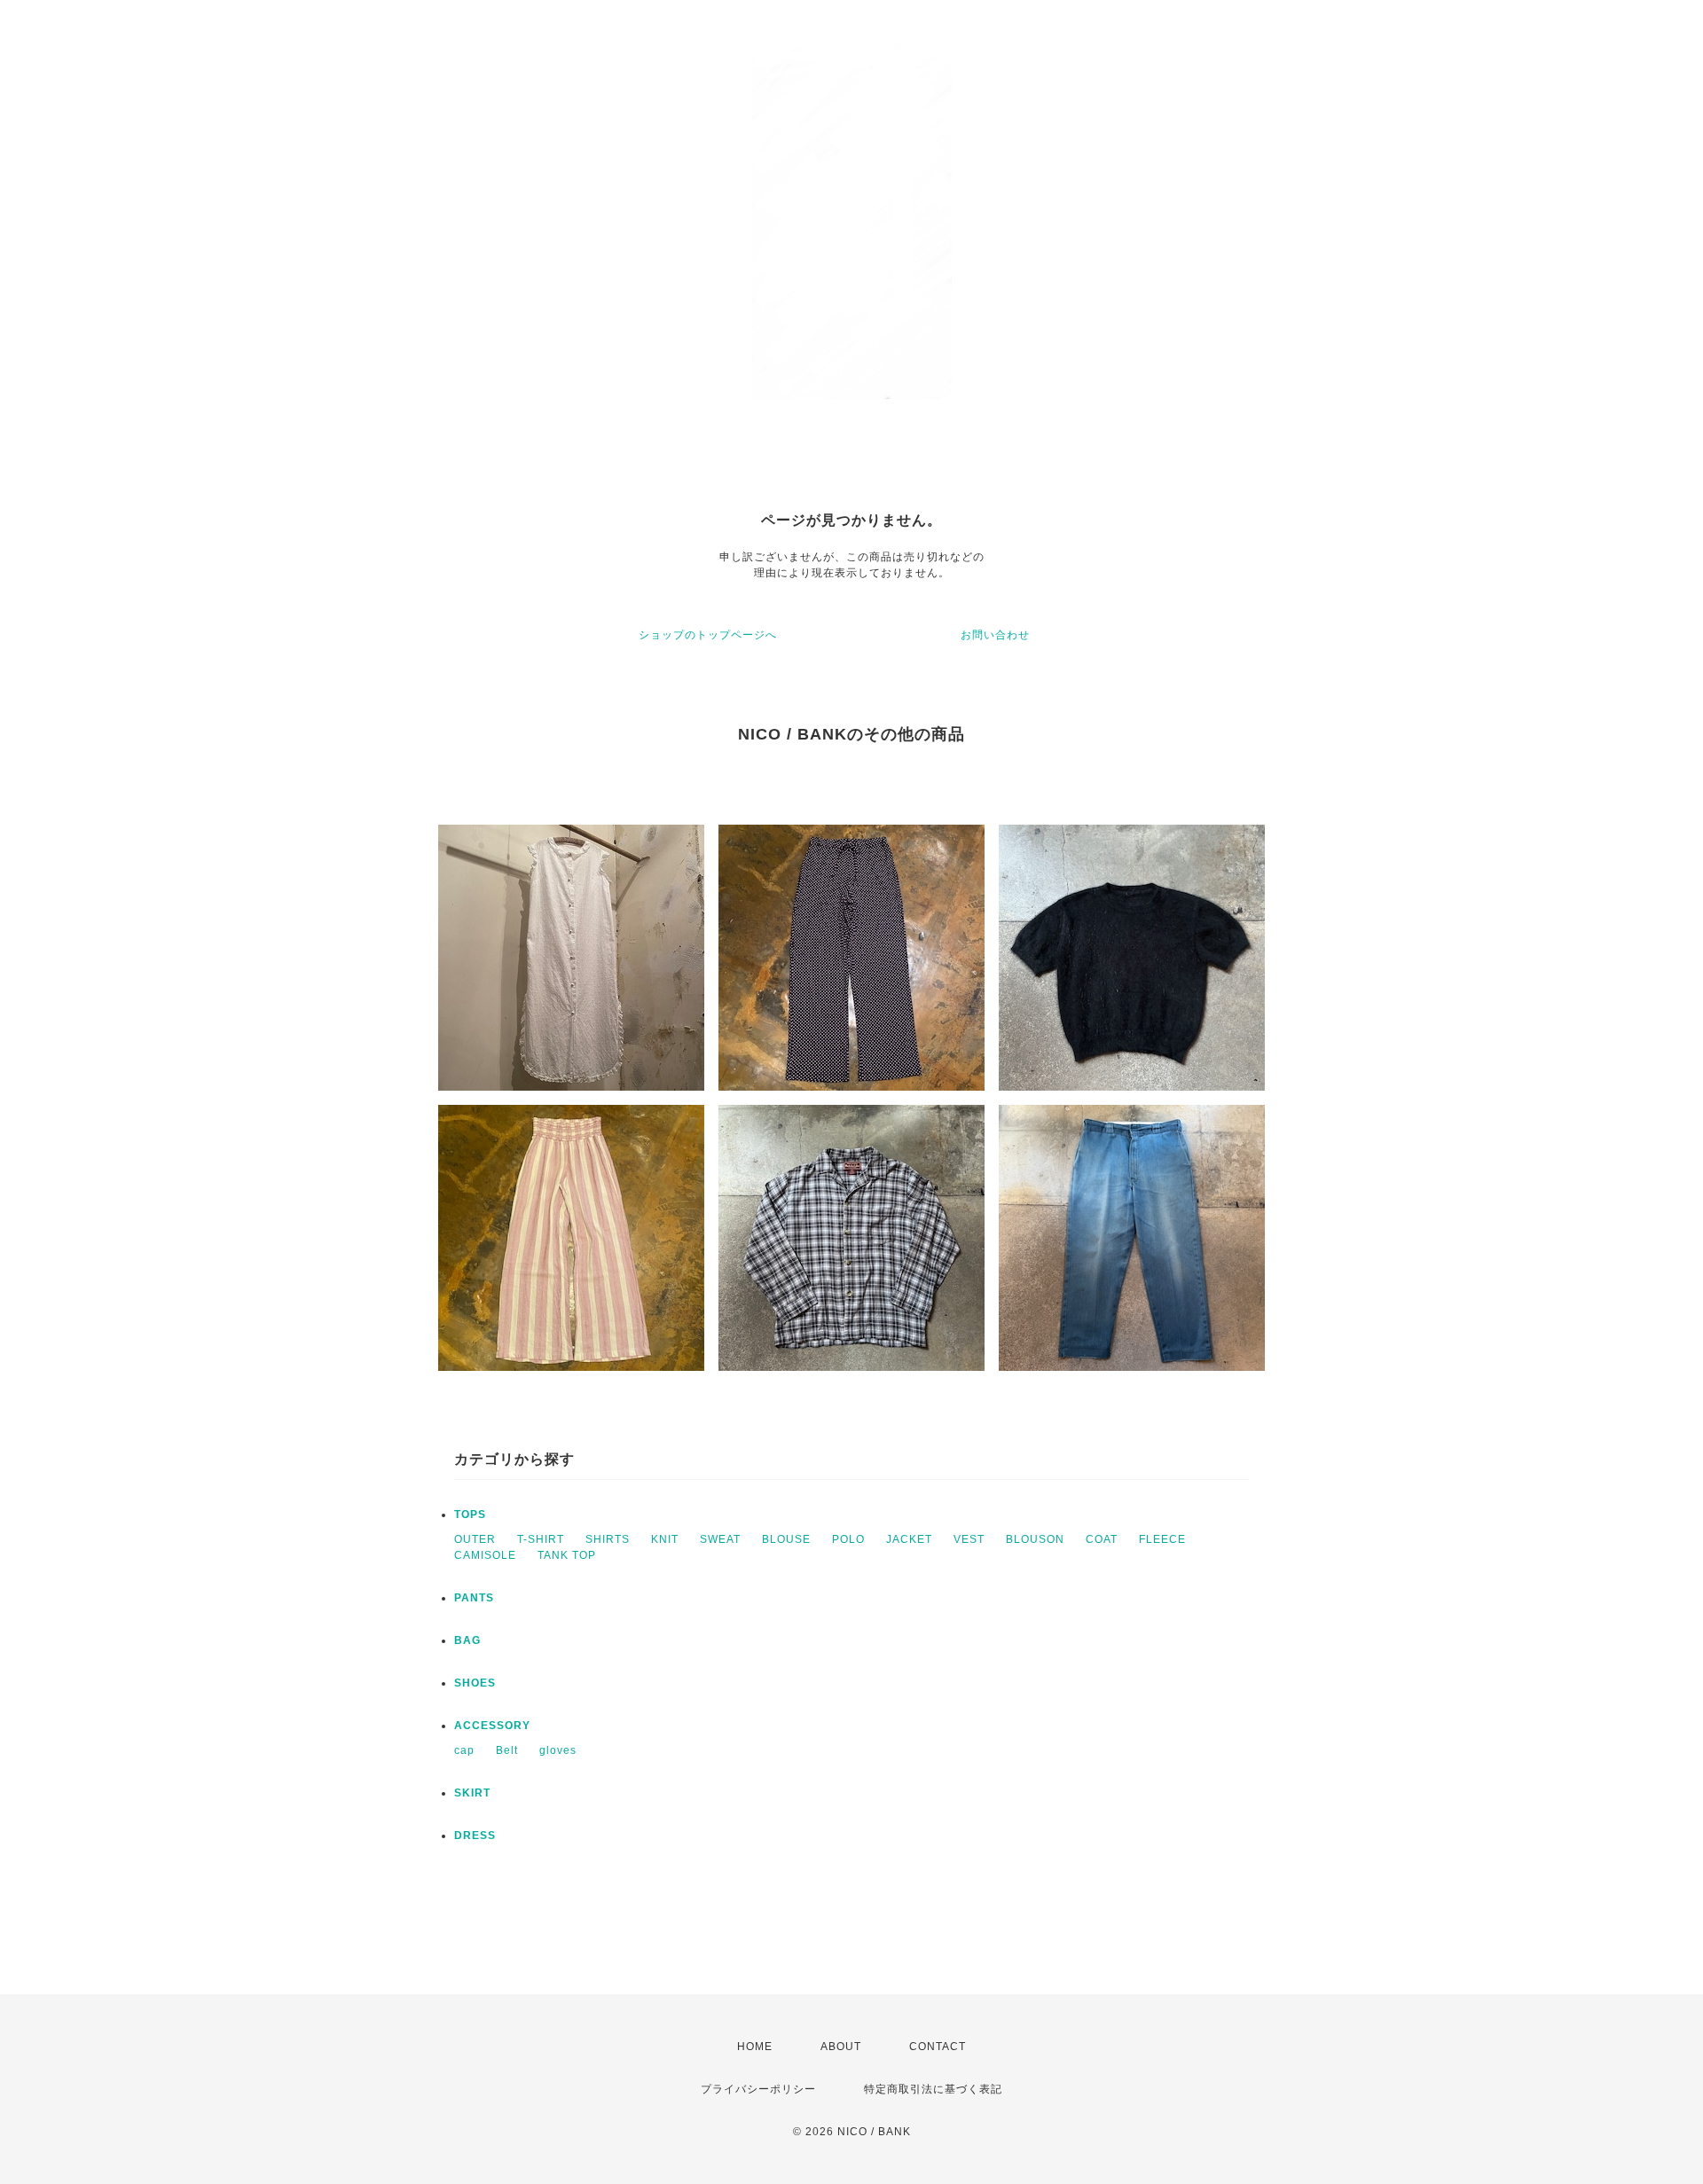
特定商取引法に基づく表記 (933, 2089)
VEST (969, 1539)
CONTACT (938, 2047)
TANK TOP (567, 1555)
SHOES (475, 1683)
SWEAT (720, 1539)
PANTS (474, 1598)
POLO (848, 1539)
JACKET (909, 1539)
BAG (467, 1640)
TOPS (470, 1515)
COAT (1102, 1539)
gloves (558, 1750)
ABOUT (841, 2047)
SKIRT (472, 1793)
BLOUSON (1035, 1539)
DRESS (475, 1836)
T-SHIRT (541, 1539)
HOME (755, 2047)
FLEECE (1162, 1539)
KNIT (665, 1539)
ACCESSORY (492, 1726)
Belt (507, 1750)
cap (464, 1750)
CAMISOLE (485, 1555)
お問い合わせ (995, 635)
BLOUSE (786, 1539)
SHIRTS (608, 1539)
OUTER (475, 1539)
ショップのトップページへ (708, 635)
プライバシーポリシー (758, 2089)
